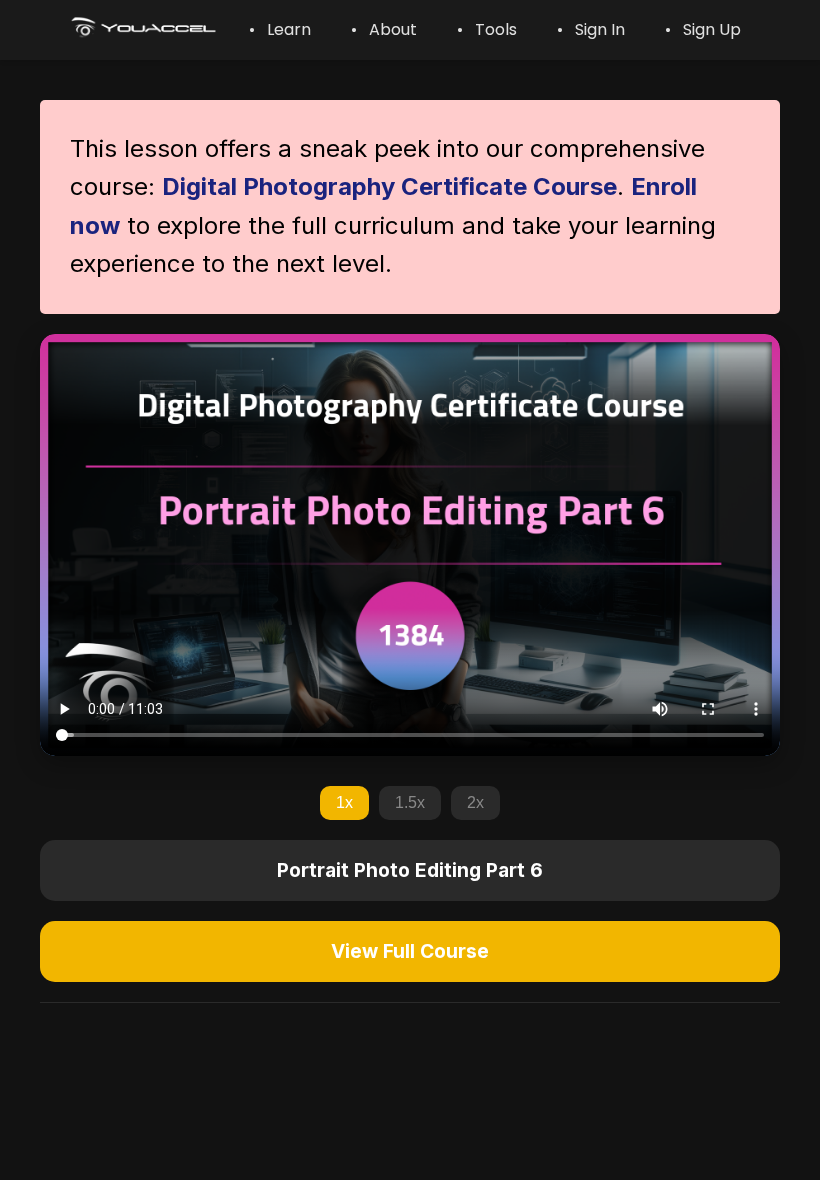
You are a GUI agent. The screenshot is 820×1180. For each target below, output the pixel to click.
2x (475, 802)
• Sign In (591, 29)
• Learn (280, 29)
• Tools (487, 29)
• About (384, 29)
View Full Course (410, 951)
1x (344, 802)
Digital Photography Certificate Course (389, 186)
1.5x (410, 802)
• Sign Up (703, 29)
